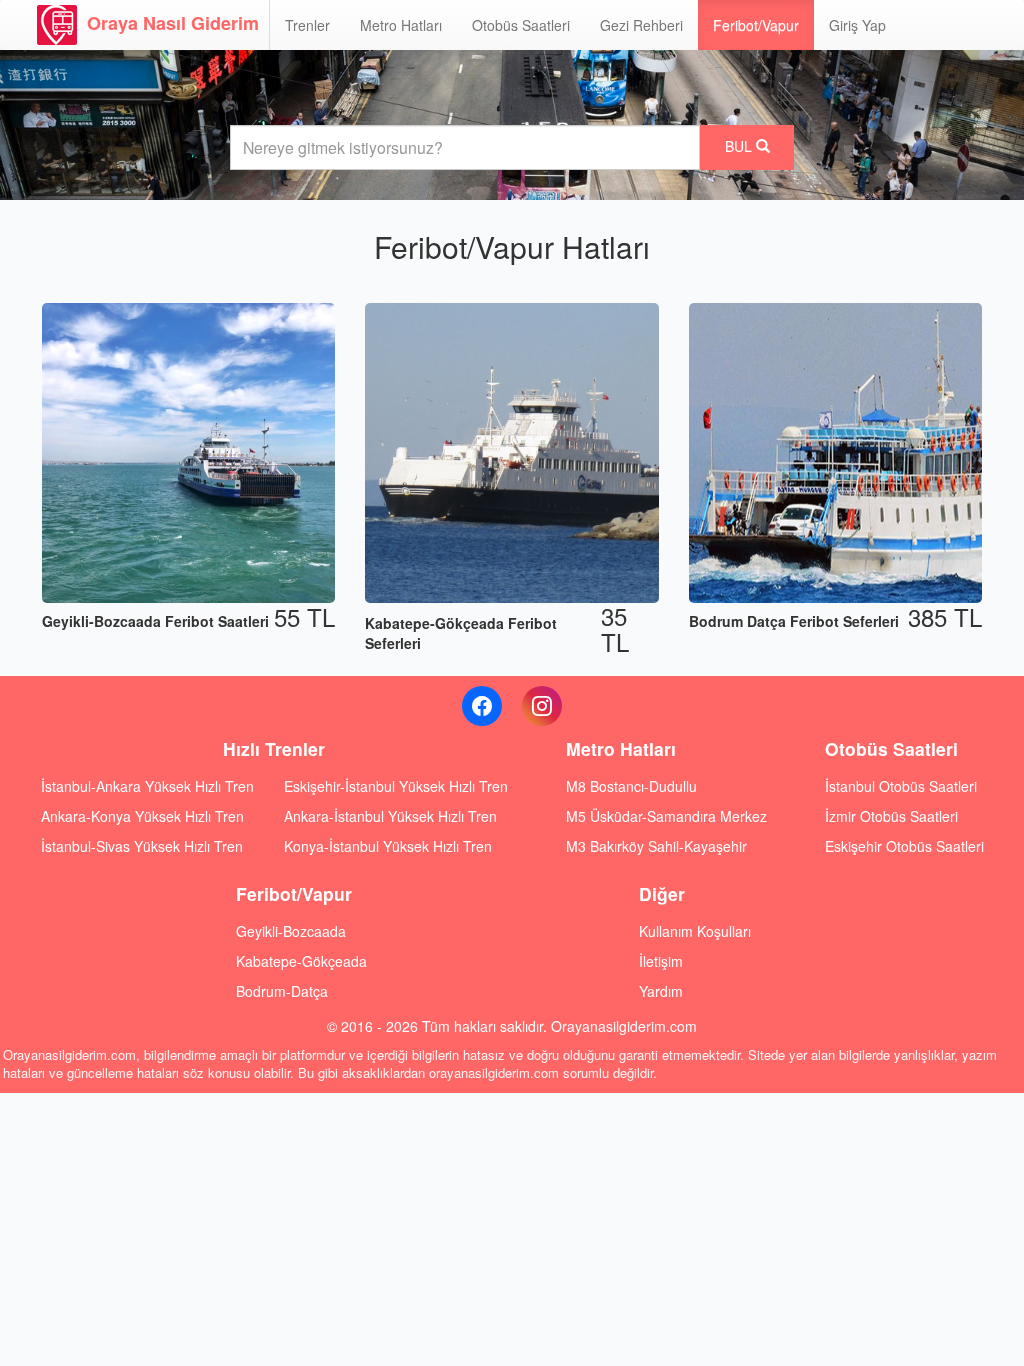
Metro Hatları (401, 25)
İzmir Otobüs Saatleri (891, 816)
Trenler (307, 25)
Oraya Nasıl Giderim (173, 23)
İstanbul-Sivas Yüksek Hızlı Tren (142, 846)
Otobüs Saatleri (521, 25)
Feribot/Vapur (756, 25)
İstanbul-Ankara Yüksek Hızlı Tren (147, 786)
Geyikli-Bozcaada (291, 931)
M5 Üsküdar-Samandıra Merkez (666, 816)
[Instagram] (542, 706)
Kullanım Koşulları (695, 931)
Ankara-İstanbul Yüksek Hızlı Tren (390, 816)
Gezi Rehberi (641, 25)
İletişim (661, 961)
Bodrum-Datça (282, 991)
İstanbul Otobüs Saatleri (901, 786)
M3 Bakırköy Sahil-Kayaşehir (656, 846)
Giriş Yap (857, 25)
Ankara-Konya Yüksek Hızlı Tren (142, 816)
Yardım (661, 991)
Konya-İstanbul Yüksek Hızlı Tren (388, 846)
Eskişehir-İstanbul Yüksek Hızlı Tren (396, 786)
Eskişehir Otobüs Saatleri (904, 846)
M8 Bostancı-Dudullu (631, 786)
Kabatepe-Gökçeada (301, 961)
